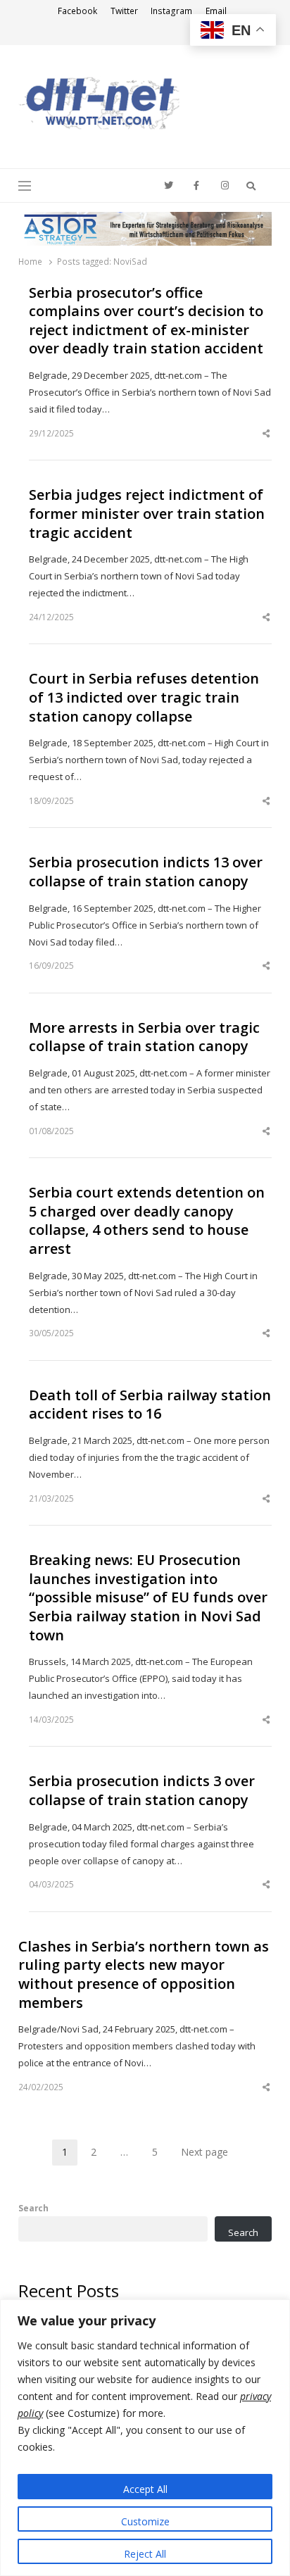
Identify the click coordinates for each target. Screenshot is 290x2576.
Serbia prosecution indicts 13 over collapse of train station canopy (146, 872)
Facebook (77, 11)
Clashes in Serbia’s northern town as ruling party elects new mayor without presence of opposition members (144, 1975)
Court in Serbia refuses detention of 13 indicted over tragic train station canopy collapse (144, 697)
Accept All (145, 2489)
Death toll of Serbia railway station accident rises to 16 (150, 1405)
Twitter (124, 11)
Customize (145, 2521)
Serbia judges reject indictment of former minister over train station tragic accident (147, 514)
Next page (204, 2152)
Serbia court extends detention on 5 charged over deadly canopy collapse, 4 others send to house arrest (147, 1221)
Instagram (171, 11)
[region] (145, 2438)
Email (216, 11)
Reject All (145, 2554)
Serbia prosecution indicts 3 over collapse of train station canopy (142, 1791)
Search (33, 2208)
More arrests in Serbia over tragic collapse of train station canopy (144, 1037)
